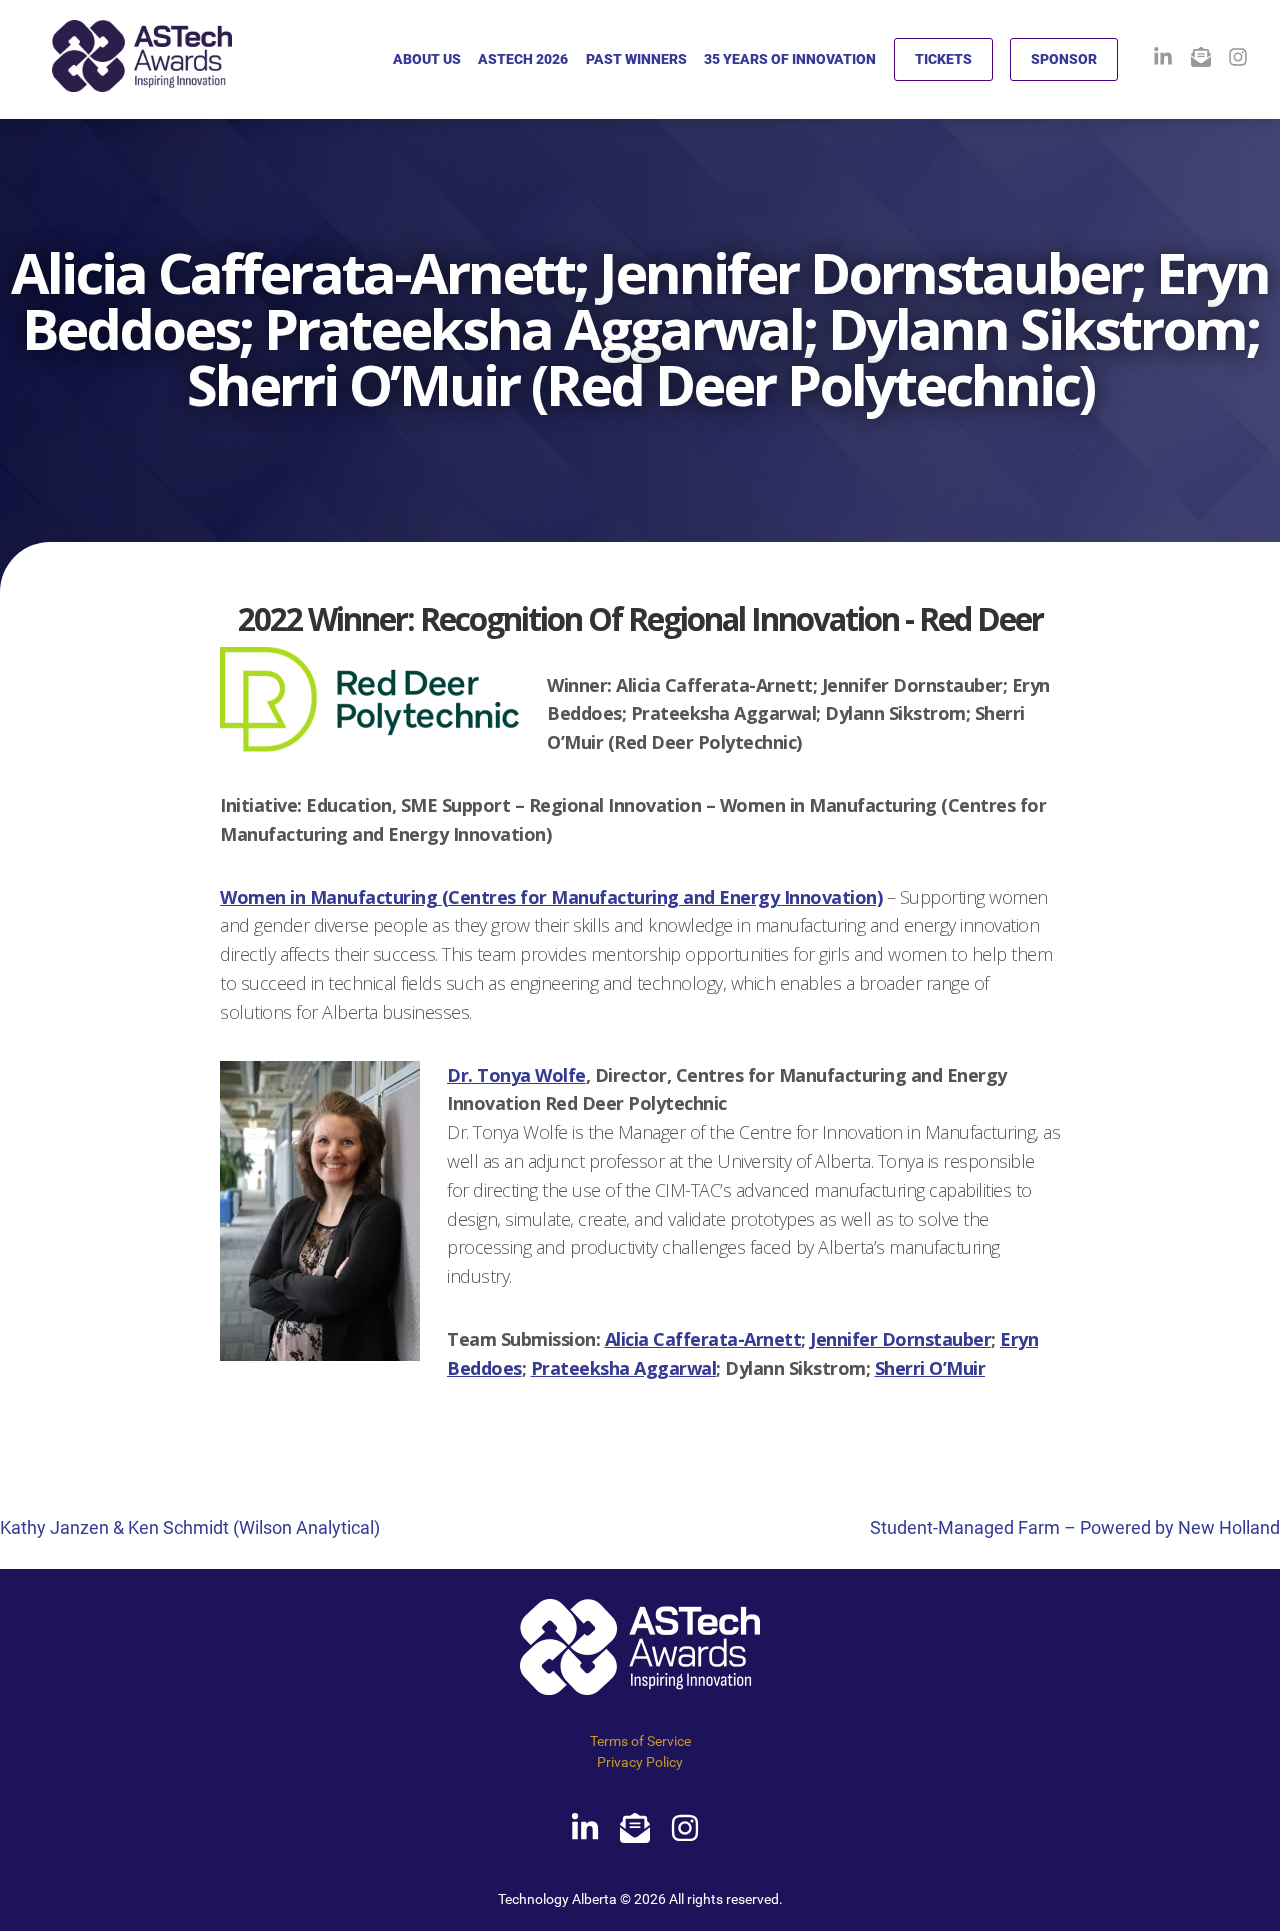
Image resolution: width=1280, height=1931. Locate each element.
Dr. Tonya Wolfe (516, 1075)
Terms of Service (640, 1741)
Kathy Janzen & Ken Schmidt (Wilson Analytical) (190, 1527)
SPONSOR (1064, 59)
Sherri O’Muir (930, 1368)
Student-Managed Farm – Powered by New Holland (1075, 1527)
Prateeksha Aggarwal (624, 1368)
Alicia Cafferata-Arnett (703, 1339)
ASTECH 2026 (523, 59)
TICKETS (943, 59)
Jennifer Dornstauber (900, 1339)
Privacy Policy (640, 1762)
